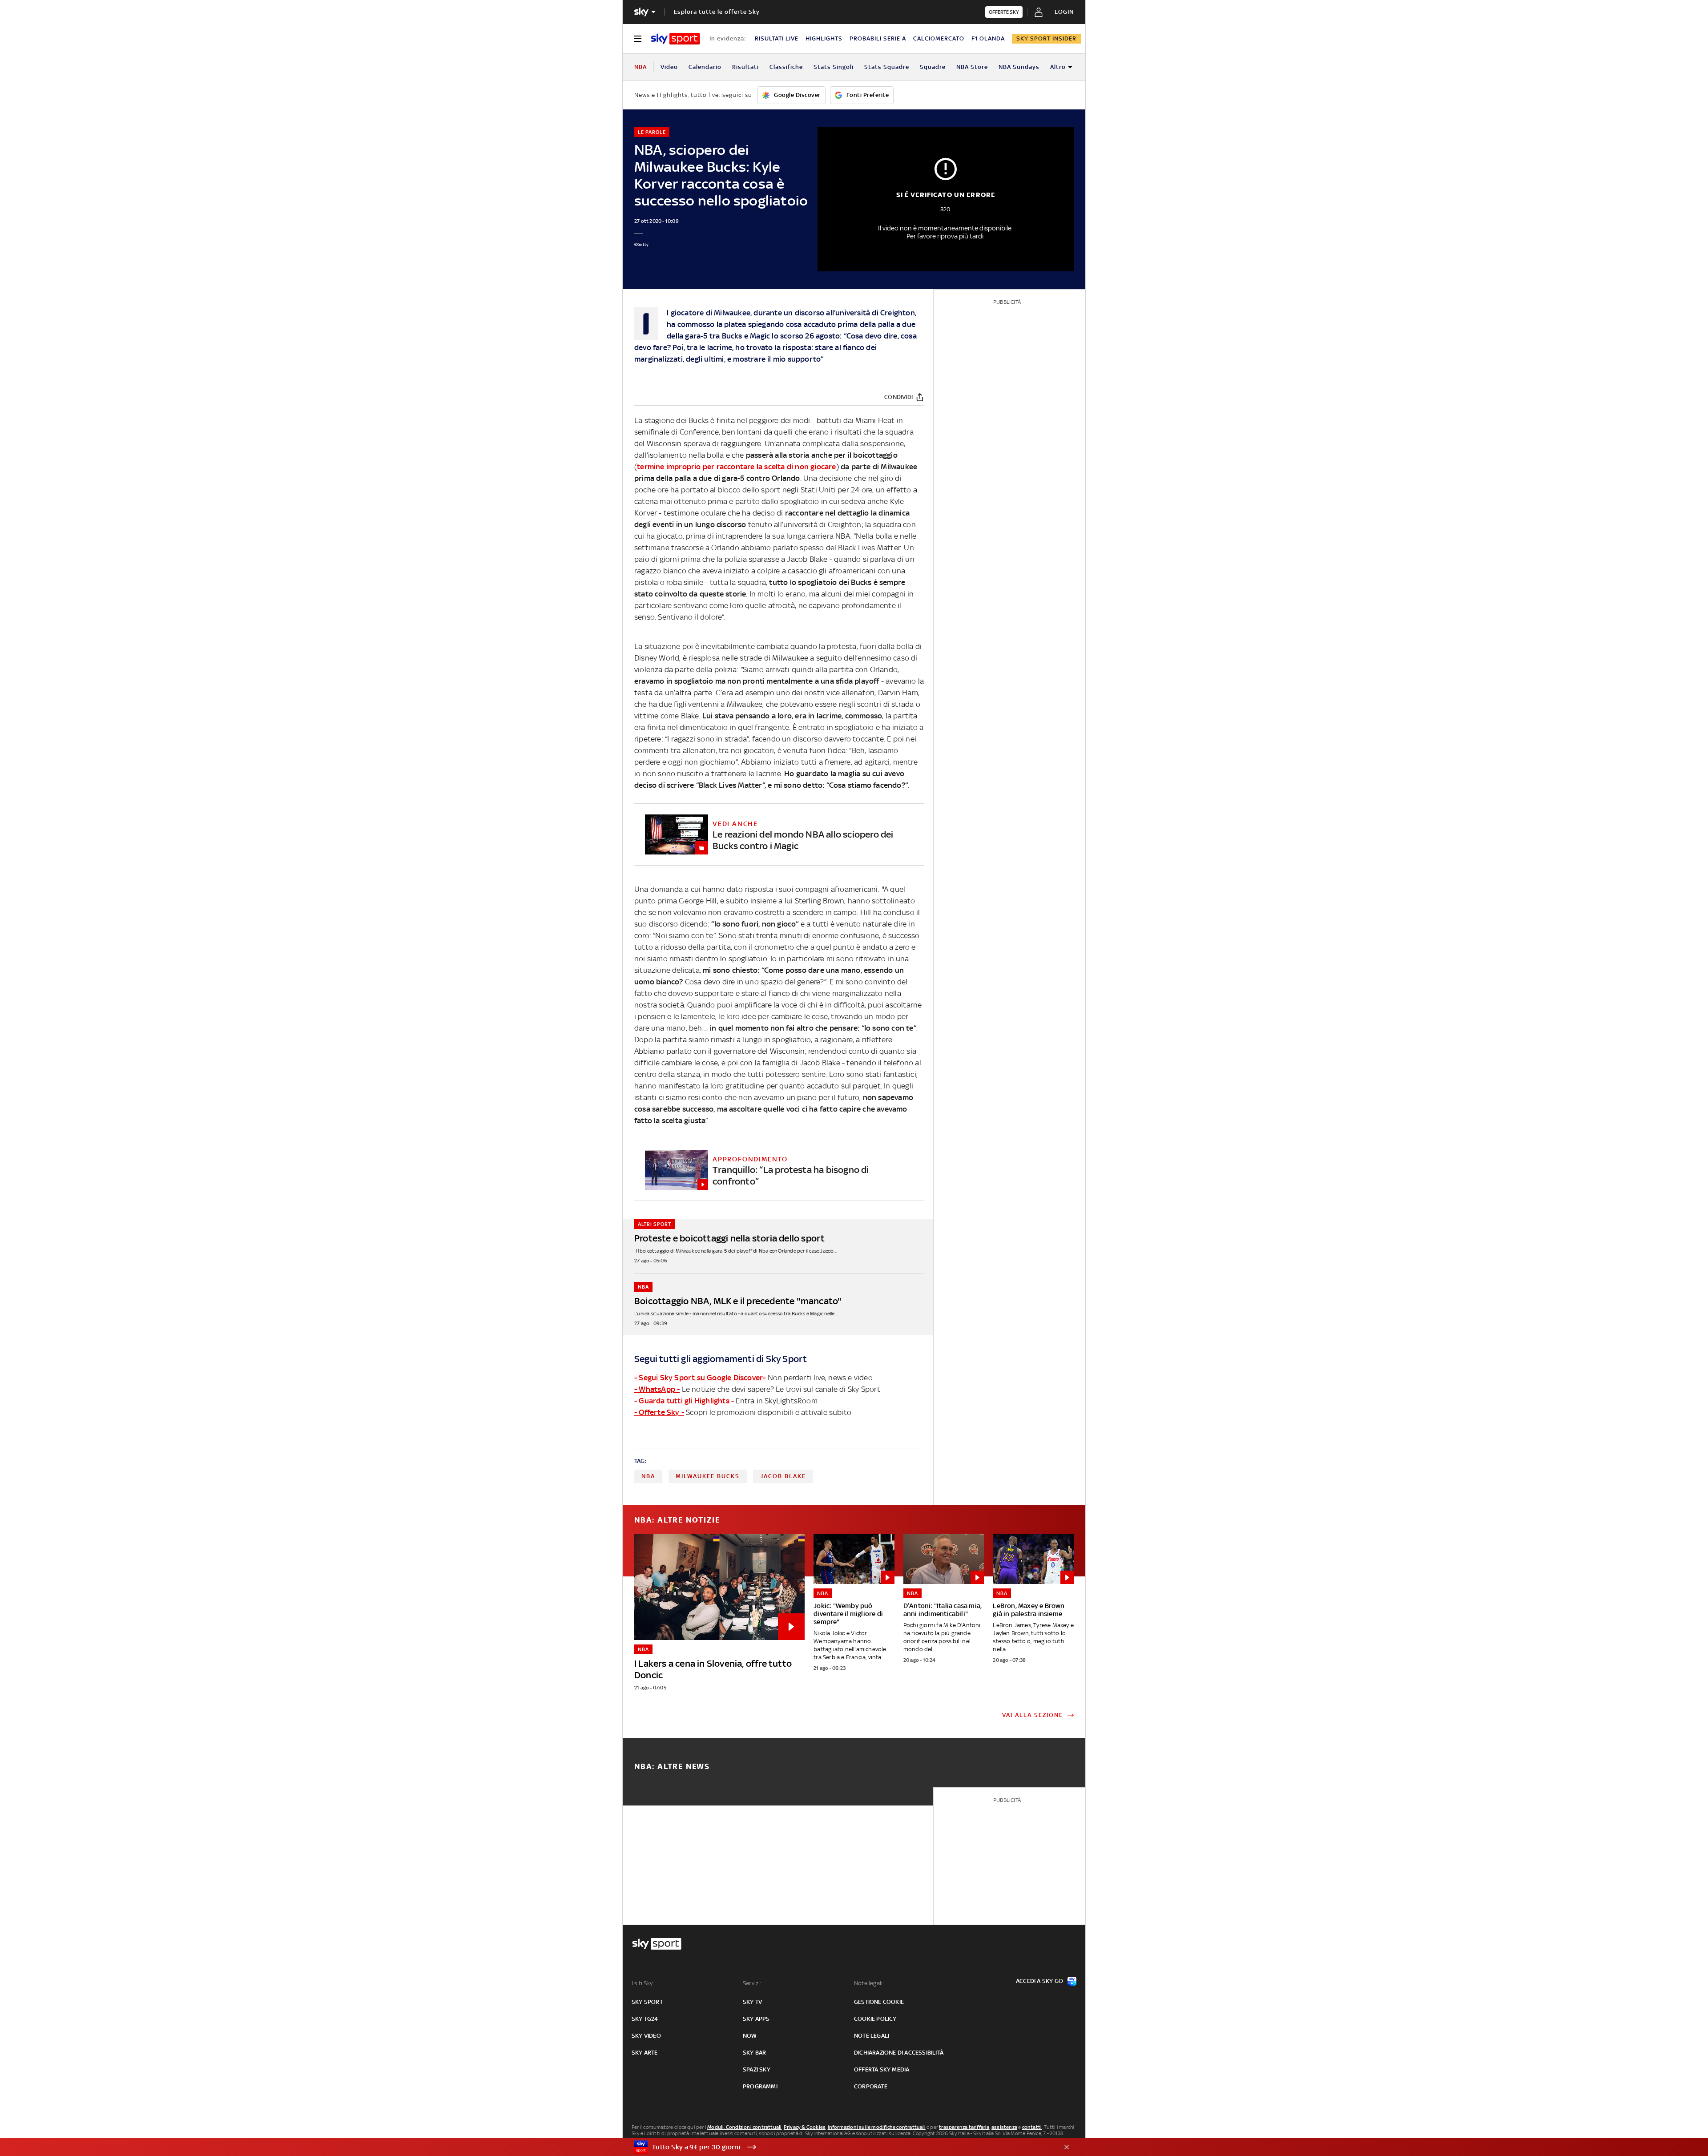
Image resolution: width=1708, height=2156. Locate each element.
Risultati (745, 67)
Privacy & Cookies (805, 2127)
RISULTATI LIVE (777, 38)
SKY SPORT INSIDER (1046, 38)
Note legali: (869, 1983)
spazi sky (757, 2069)
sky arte (645, 2053)
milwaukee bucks (708, 1476)
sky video (646, 2036)
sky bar (754, 2053)
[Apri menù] (638, 39)
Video (669, 67)
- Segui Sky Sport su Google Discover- (700, 1378)
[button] (840, 2147)
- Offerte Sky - (659, 1412)
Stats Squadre (887, 67)
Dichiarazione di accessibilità (899, 2053)
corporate (871, 2086)
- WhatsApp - (657, 1389)
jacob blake (783, 1476)
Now (750, 2036)
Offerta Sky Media (882, 2069)
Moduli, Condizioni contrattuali (744, 2127)
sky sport (647, 2002)
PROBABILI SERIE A (878, 38)
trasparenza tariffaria (964, 2127)
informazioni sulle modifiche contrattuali (877, 2127)
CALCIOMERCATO (939, 38)
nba (648, 1476)
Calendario (705, 67)
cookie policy (875, 2019)
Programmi (760, 2086)
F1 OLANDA (988, 38)
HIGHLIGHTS (824, 38)
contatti (1032, 2127)
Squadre (933, 67)
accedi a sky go (1039, 1981)
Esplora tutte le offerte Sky (717, 12)
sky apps (756, 2019)
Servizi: (752, 1983)
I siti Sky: (643, 1983)
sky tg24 (645, 2019)
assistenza (1004, 2127)
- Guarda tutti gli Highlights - (684, 1401)
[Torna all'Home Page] (675, 39)
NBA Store (972, 67)
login (1064, 12)
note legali (872, 2036)
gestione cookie (879, 2002)
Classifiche (786, 67)
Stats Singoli (834, 67)
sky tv (752, 2002)
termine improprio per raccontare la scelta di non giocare (736, 467)
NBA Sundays (1019, 67)
